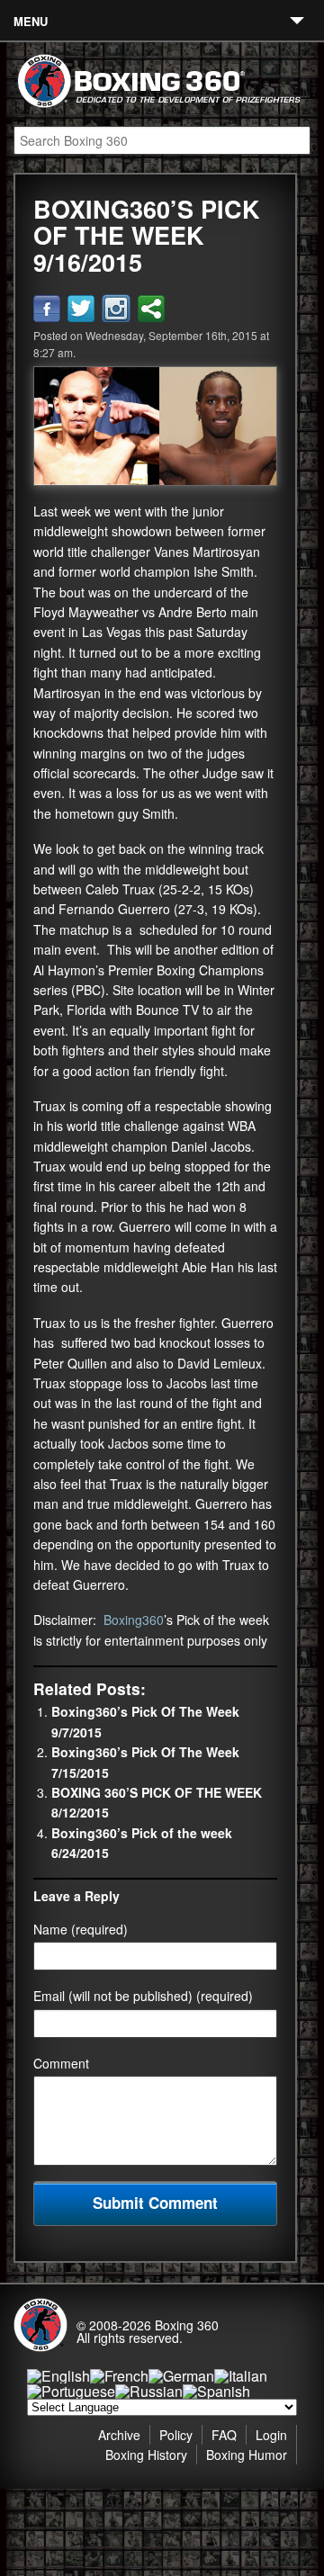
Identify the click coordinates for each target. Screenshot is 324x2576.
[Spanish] (216, 2391)
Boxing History (146, 2455)
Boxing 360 (187, 2325)
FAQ (224, 2435)
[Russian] (149, 2391)
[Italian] (241, 2376)
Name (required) (81, 1929)
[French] (119, 2376)
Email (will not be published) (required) (143, 1996)
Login (271, 2435)
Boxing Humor (247, 2455)
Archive (119, 2435)
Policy (176, 2435)
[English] (58, 2376)
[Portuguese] (71, 2391)
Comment (61, 2063)
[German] (181, 2376)
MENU (31, 21)
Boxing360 (134, 1620)
